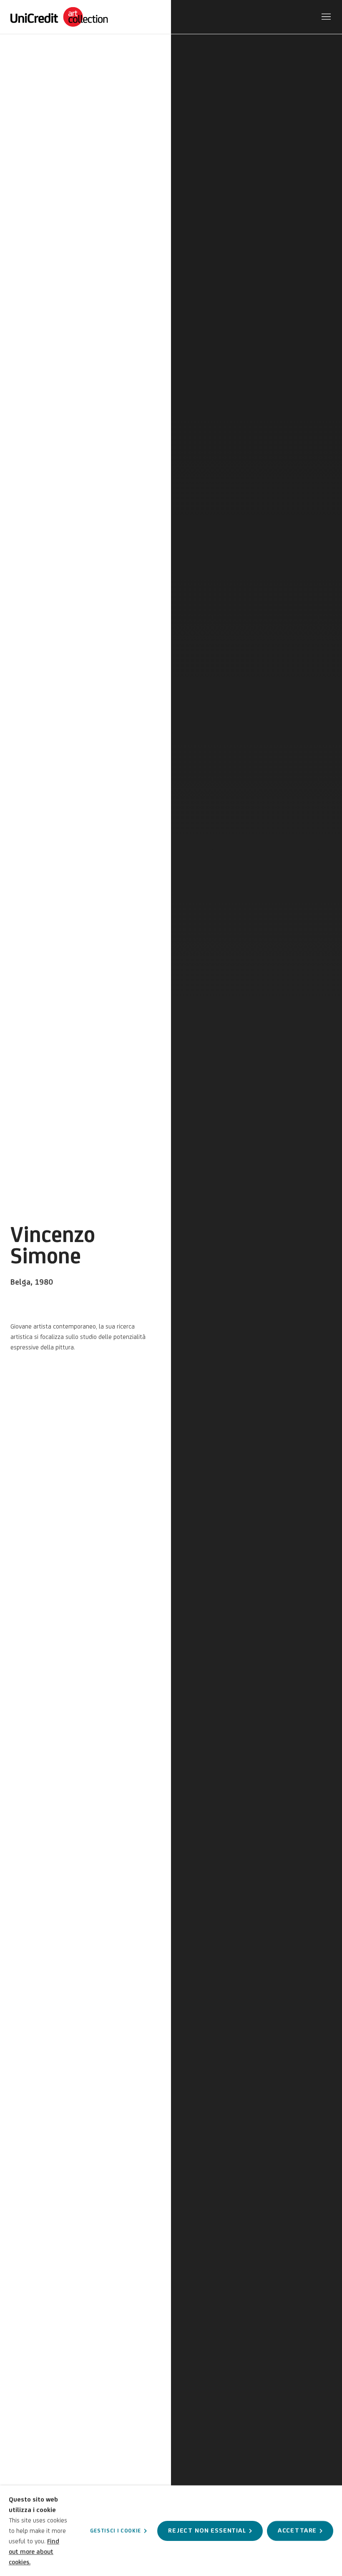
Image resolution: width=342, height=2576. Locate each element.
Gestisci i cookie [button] (116, 2530)
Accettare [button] (297, 2530)
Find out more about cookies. (34, 2552)
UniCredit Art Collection (69, 17)
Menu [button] (325, 17)
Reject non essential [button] (207, 2530)
